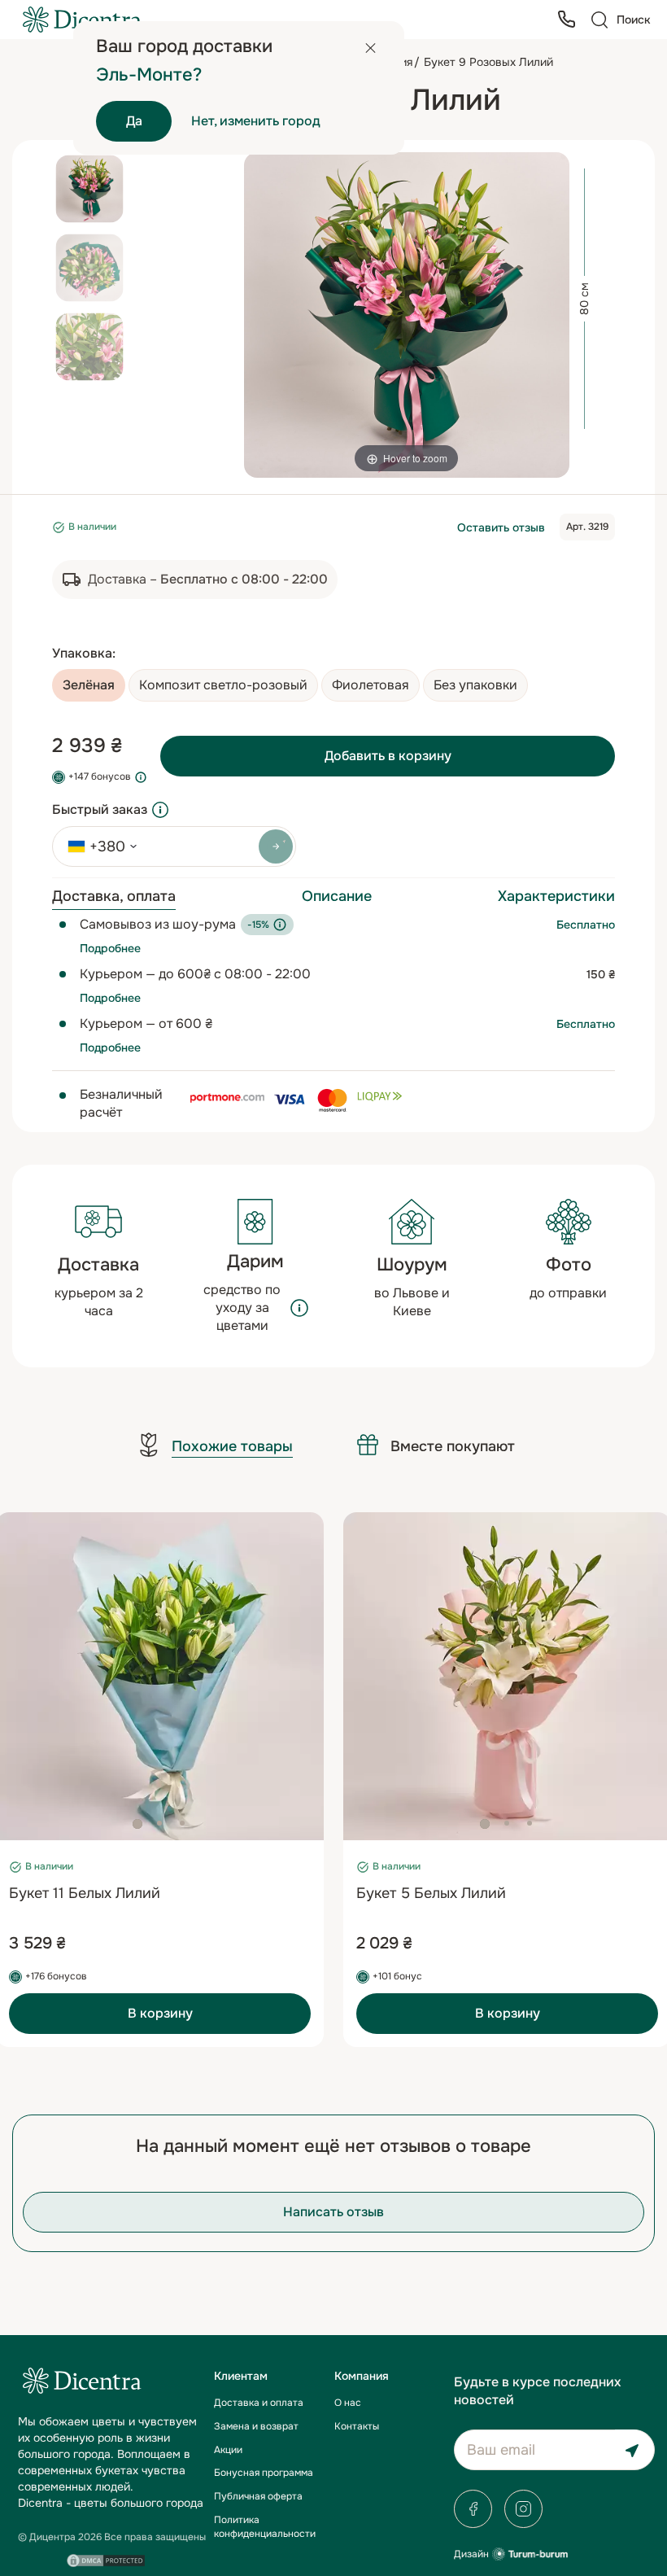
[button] (137, 1824)
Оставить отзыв (501, 527)
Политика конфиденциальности (265, 2527)
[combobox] (97, 846)
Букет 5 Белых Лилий (431, 1893)
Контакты (357, 2426)
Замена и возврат (256, 2426)
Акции (228, 2450)
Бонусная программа (264, 2473)
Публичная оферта (258, 2496)
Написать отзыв (333, 2212)
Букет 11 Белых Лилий (85, 1893)
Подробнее (110, 948)
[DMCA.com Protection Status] (106, 2561)
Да (134, 121)
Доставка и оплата (259, 2403)
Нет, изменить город (256, 121)
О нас (348, 2403)
